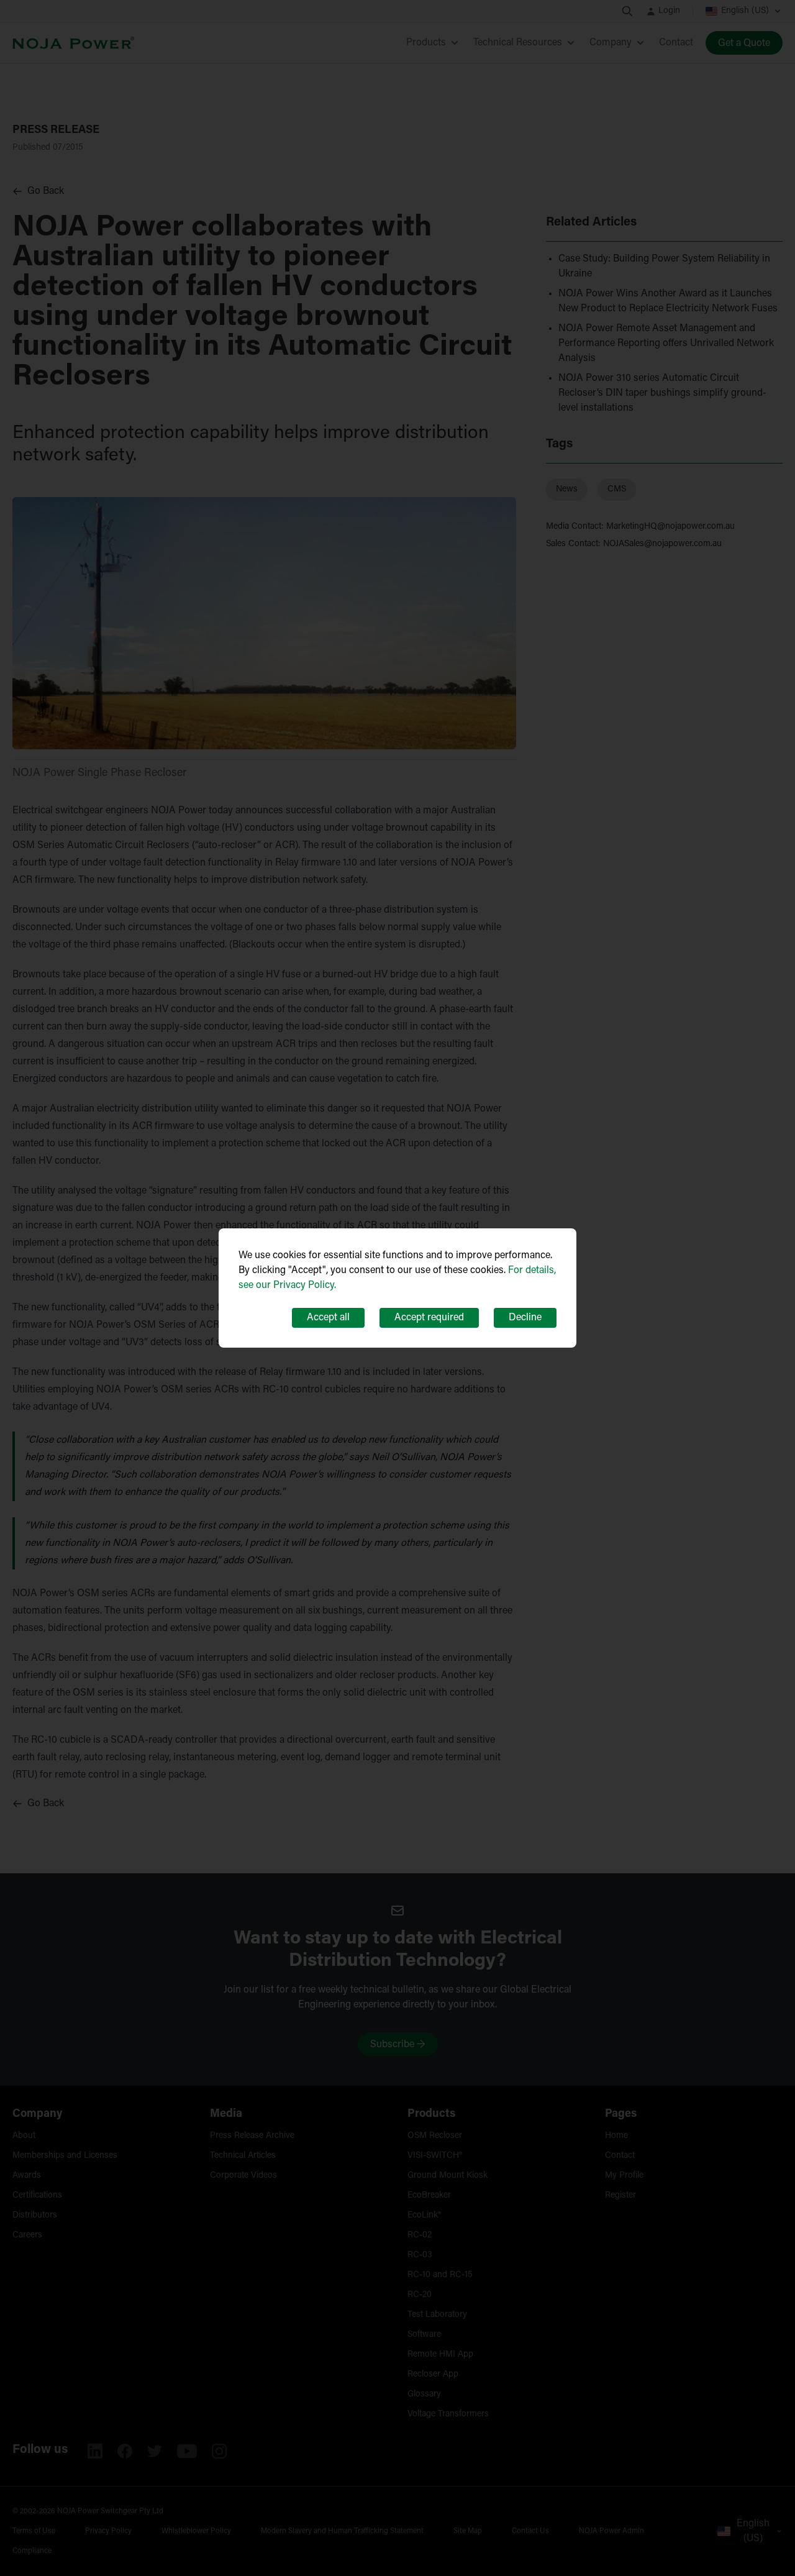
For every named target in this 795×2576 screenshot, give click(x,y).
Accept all (328, 1318)
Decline (525, 1318)
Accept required (429, 1318)
